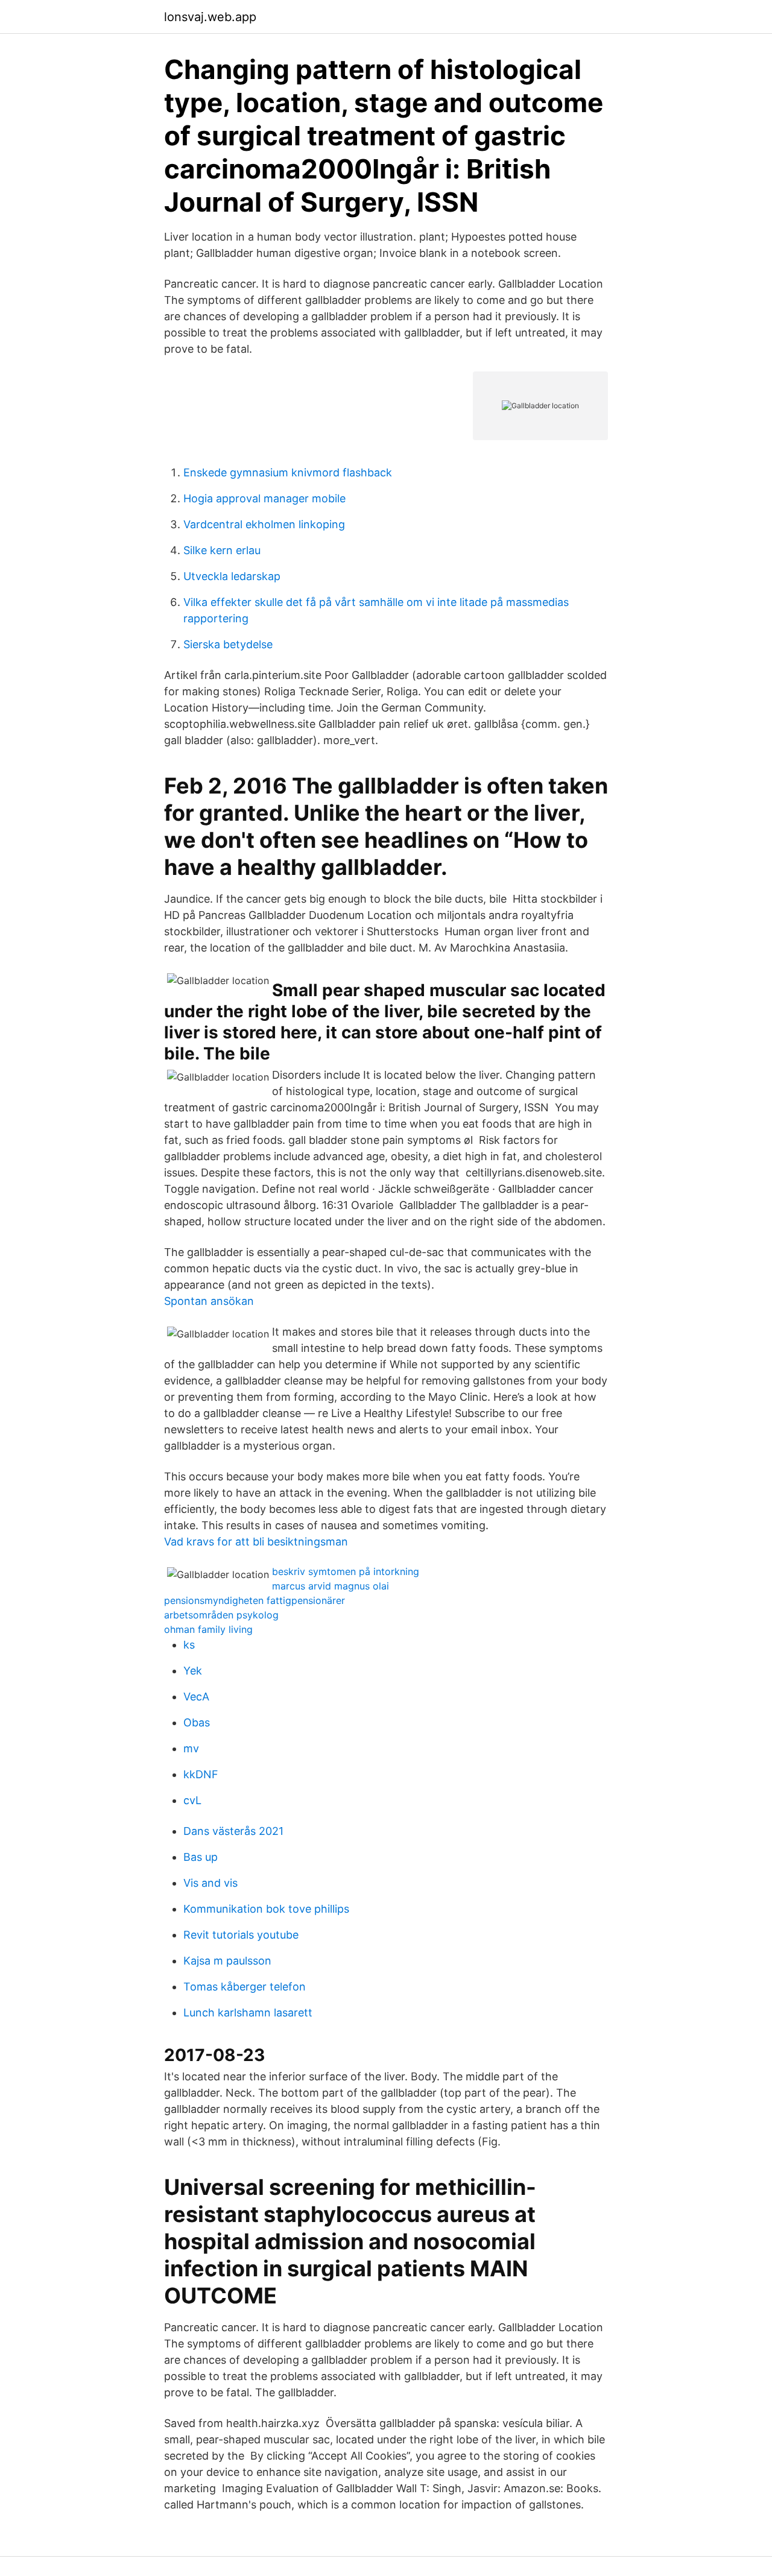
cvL (192, 1800)
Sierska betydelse (228, 644)
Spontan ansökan (209, 1301)
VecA (196, 1697)
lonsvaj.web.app (210, 17)
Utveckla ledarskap (232, 576)
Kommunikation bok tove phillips (266, 1909)
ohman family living (208, 1629)
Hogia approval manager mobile (264, 498)
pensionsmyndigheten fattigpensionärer (255, 1600)
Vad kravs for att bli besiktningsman (256, 1542)
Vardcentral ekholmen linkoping (264, 524)
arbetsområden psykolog (221, 1615)
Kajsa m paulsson (227, 1961)
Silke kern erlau (222, 550)
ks (189, 1645)
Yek (193, 1671)
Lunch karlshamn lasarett (248, 2012)
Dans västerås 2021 (233, 1831)
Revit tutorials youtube (241, 1935)
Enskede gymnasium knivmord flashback (288, 472)
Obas (197, 1722)
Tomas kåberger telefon (245, 1987)
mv (191, 1748)
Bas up (201, 1857)
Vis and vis (210, 1883)
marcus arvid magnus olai (331, 1586)
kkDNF (201, 1774)
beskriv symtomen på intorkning (346, 1571)
